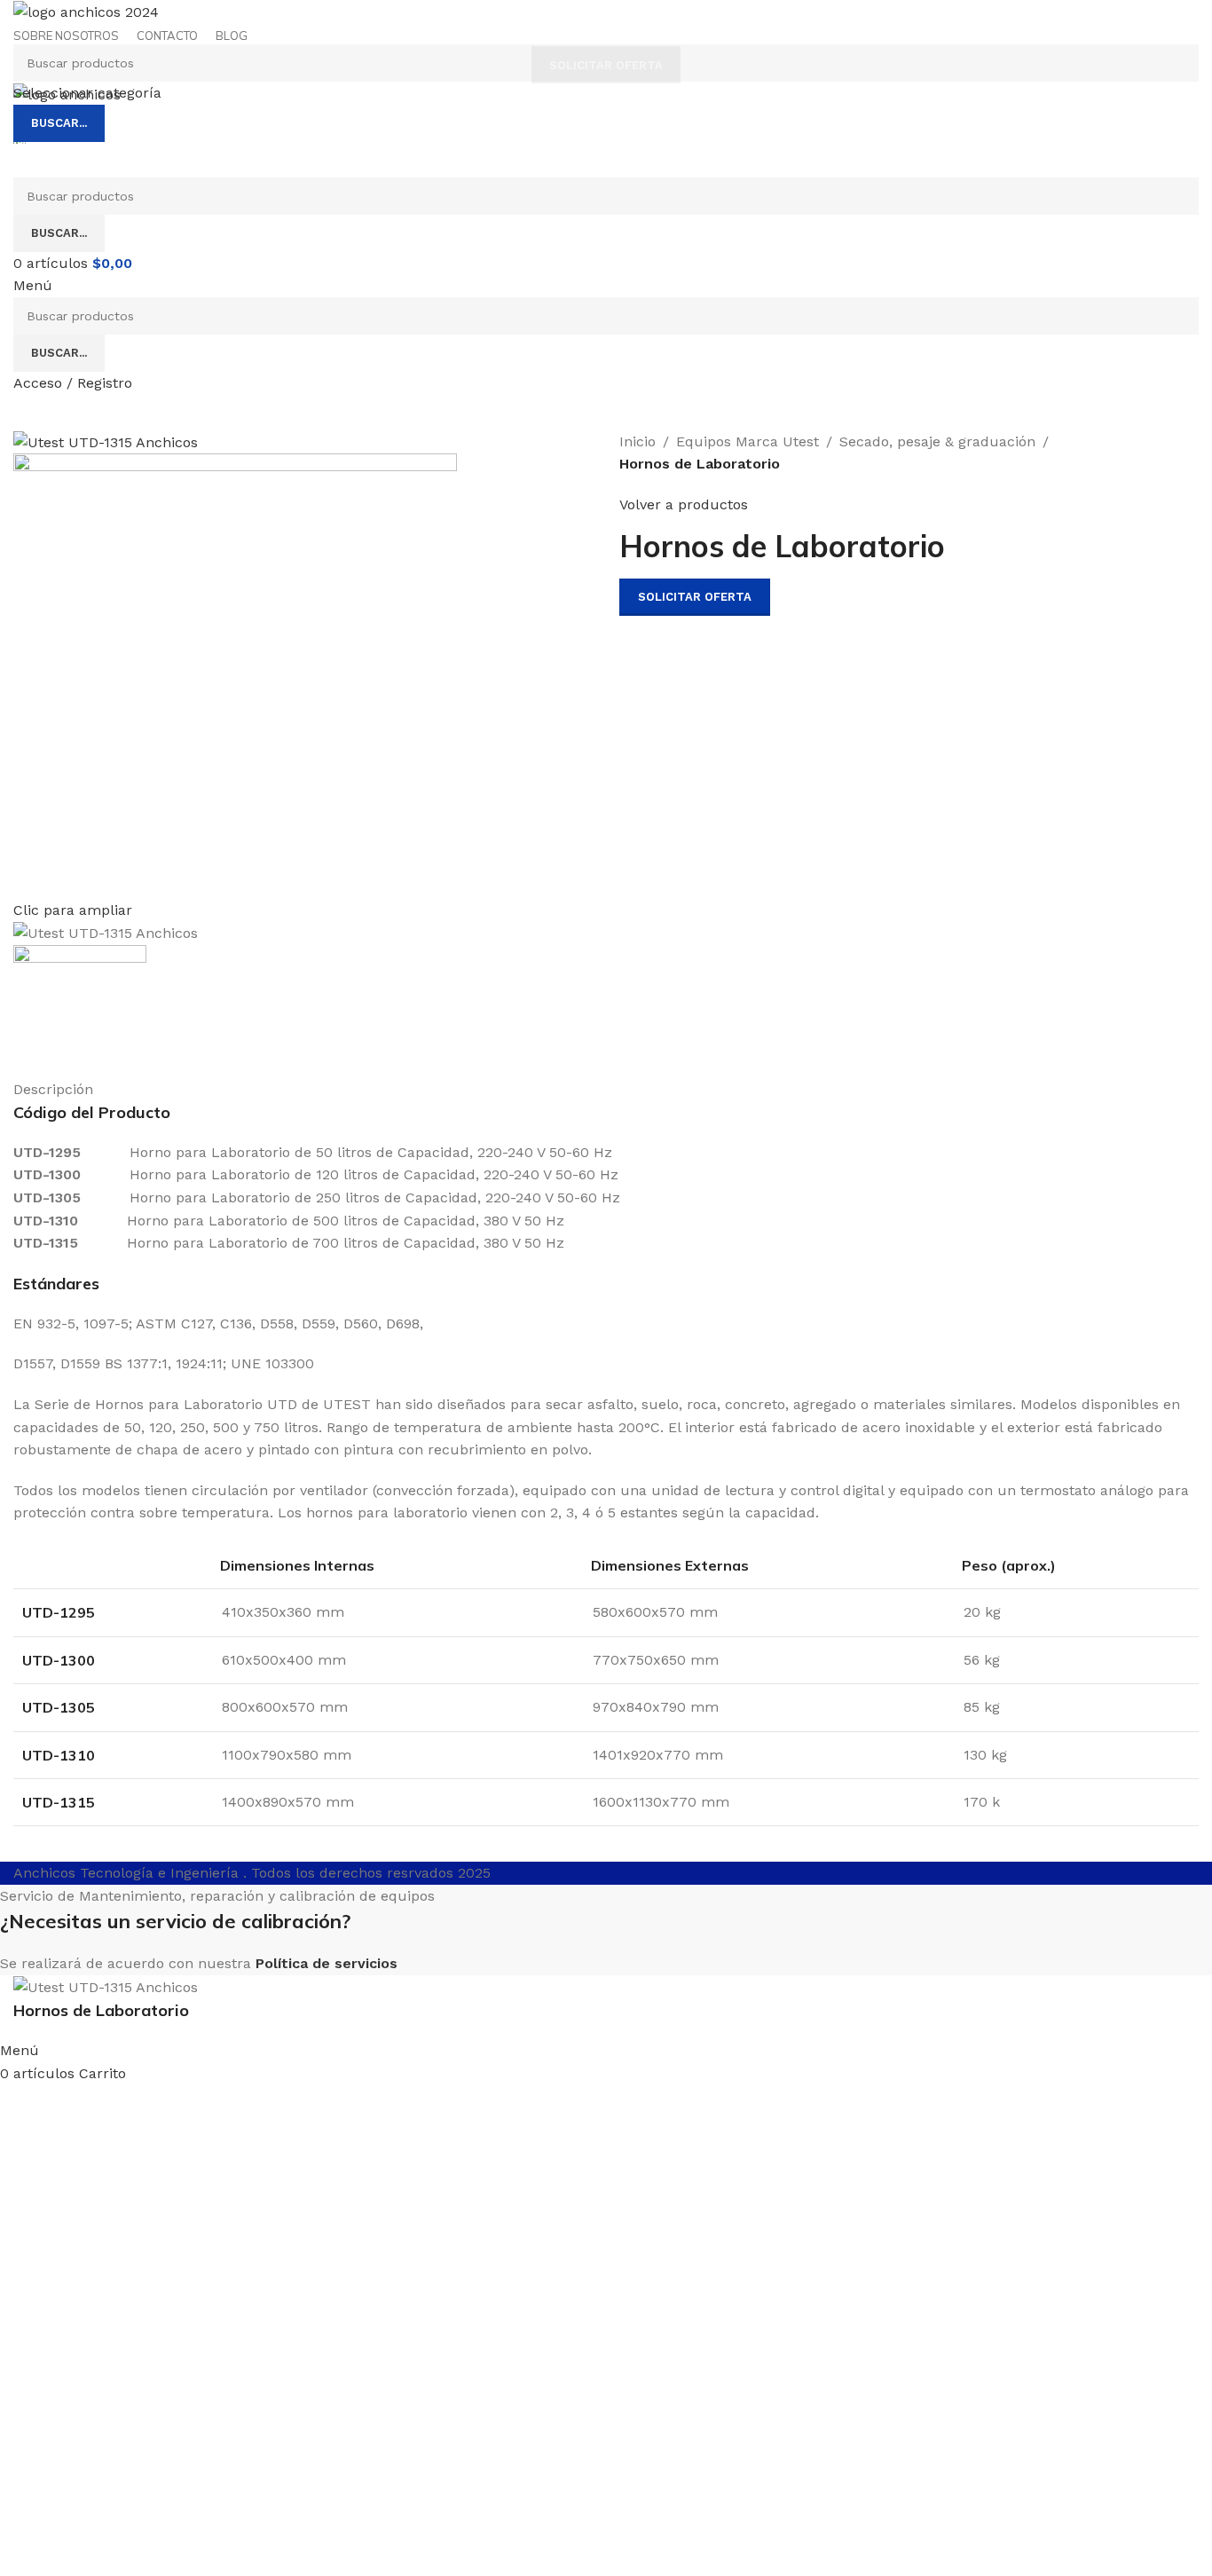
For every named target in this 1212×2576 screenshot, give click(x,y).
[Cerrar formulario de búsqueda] (22, 22)
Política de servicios (327, 1963)
